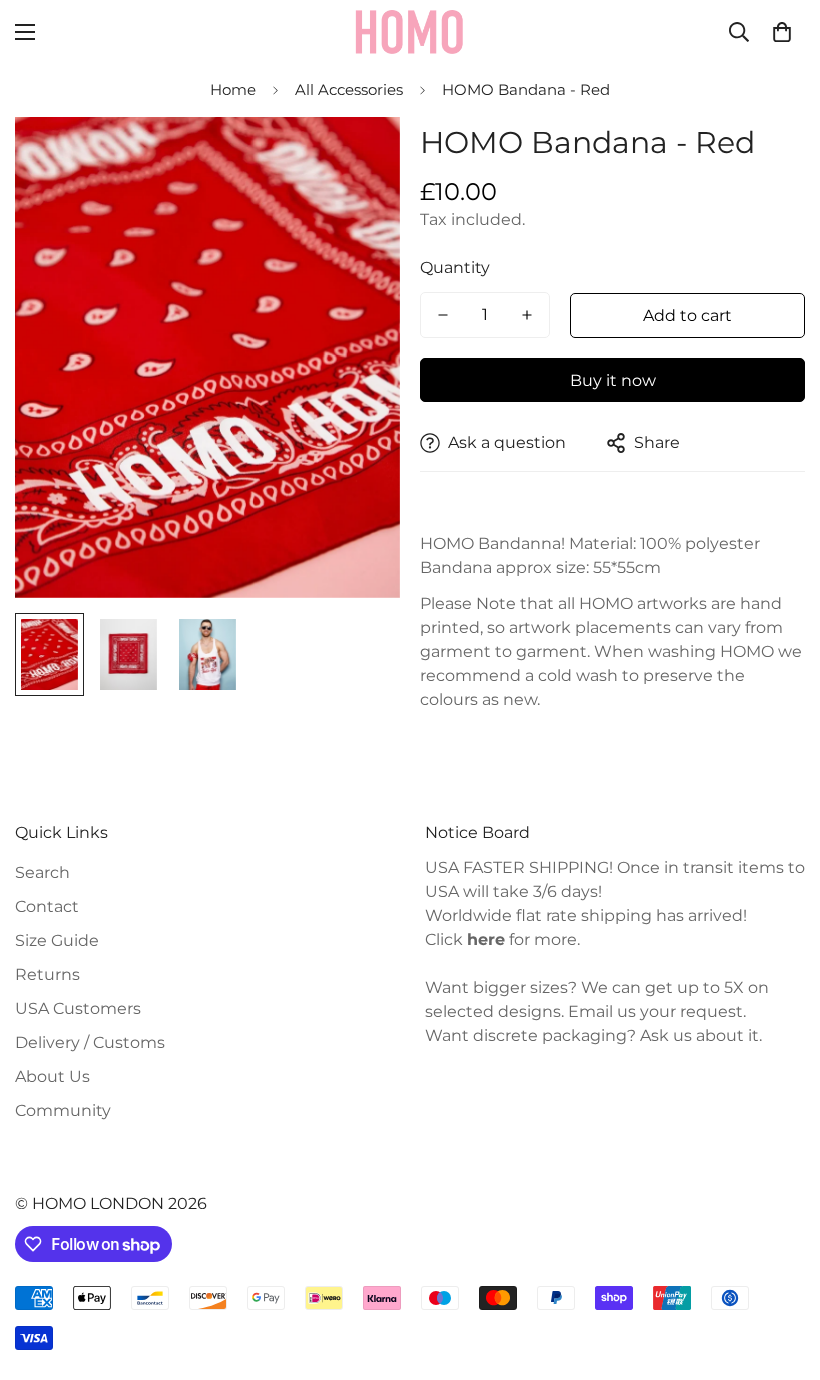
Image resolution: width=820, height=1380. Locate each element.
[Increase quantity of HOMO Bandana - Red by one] (527, 315)
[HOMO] (410, 32)
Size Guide (57, 940)
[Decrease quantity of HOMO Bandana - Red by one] (443, 315)
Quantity (455, 267)
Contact (47, 906)
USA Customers (78, 1008)
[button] (782, 32)
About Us (52, 1076)
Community (63, 1110)
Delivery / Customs (90, 1042)
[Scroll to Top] (781, 1271)
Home (233, 89)
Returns (47, 974)
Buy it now (613, 380)
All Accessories (349, 89)
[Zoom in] (357, 159)
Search (42, 872)
